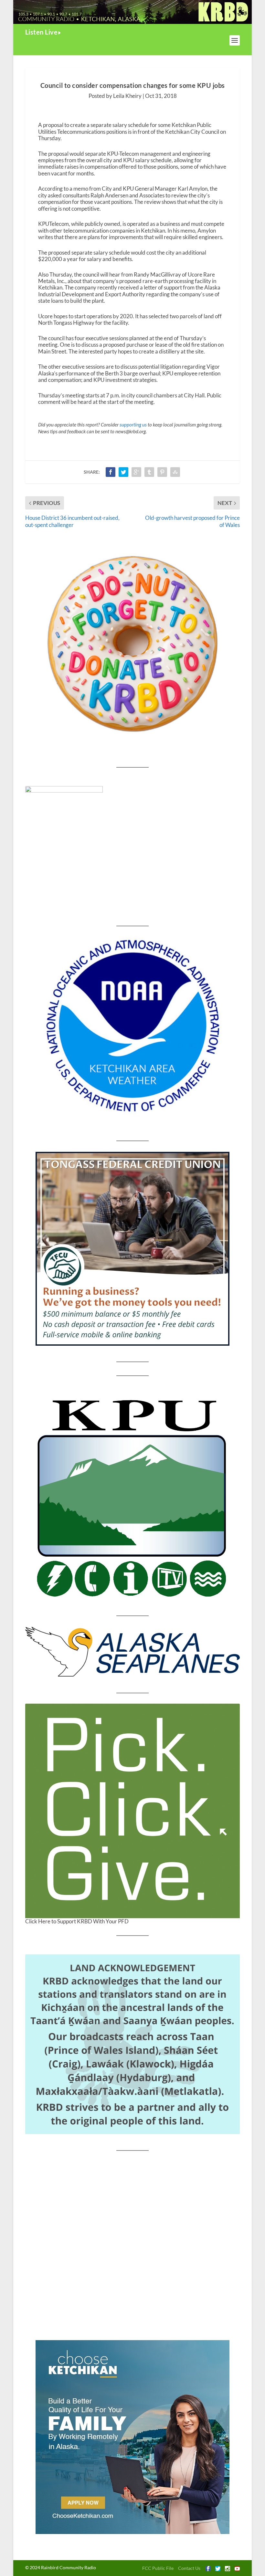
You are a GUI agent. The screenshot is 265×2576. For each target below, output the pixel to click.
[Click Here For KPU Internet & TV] (132, 1496)
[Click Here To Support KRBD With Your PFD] (132, 1811)
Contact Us (189, 2568)
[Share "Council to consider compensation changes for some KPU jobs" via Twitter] (123, 472)
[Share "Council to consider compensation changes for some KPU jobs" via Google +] (136, 472)
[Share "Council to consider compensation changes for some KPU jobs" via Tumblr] (149, 472)
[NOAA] (132, 1026)
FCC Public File (158, 2568)
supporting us (133, 425)
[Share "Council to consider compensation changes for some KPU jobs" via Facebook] (111, 472)
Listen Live (42, 32)
